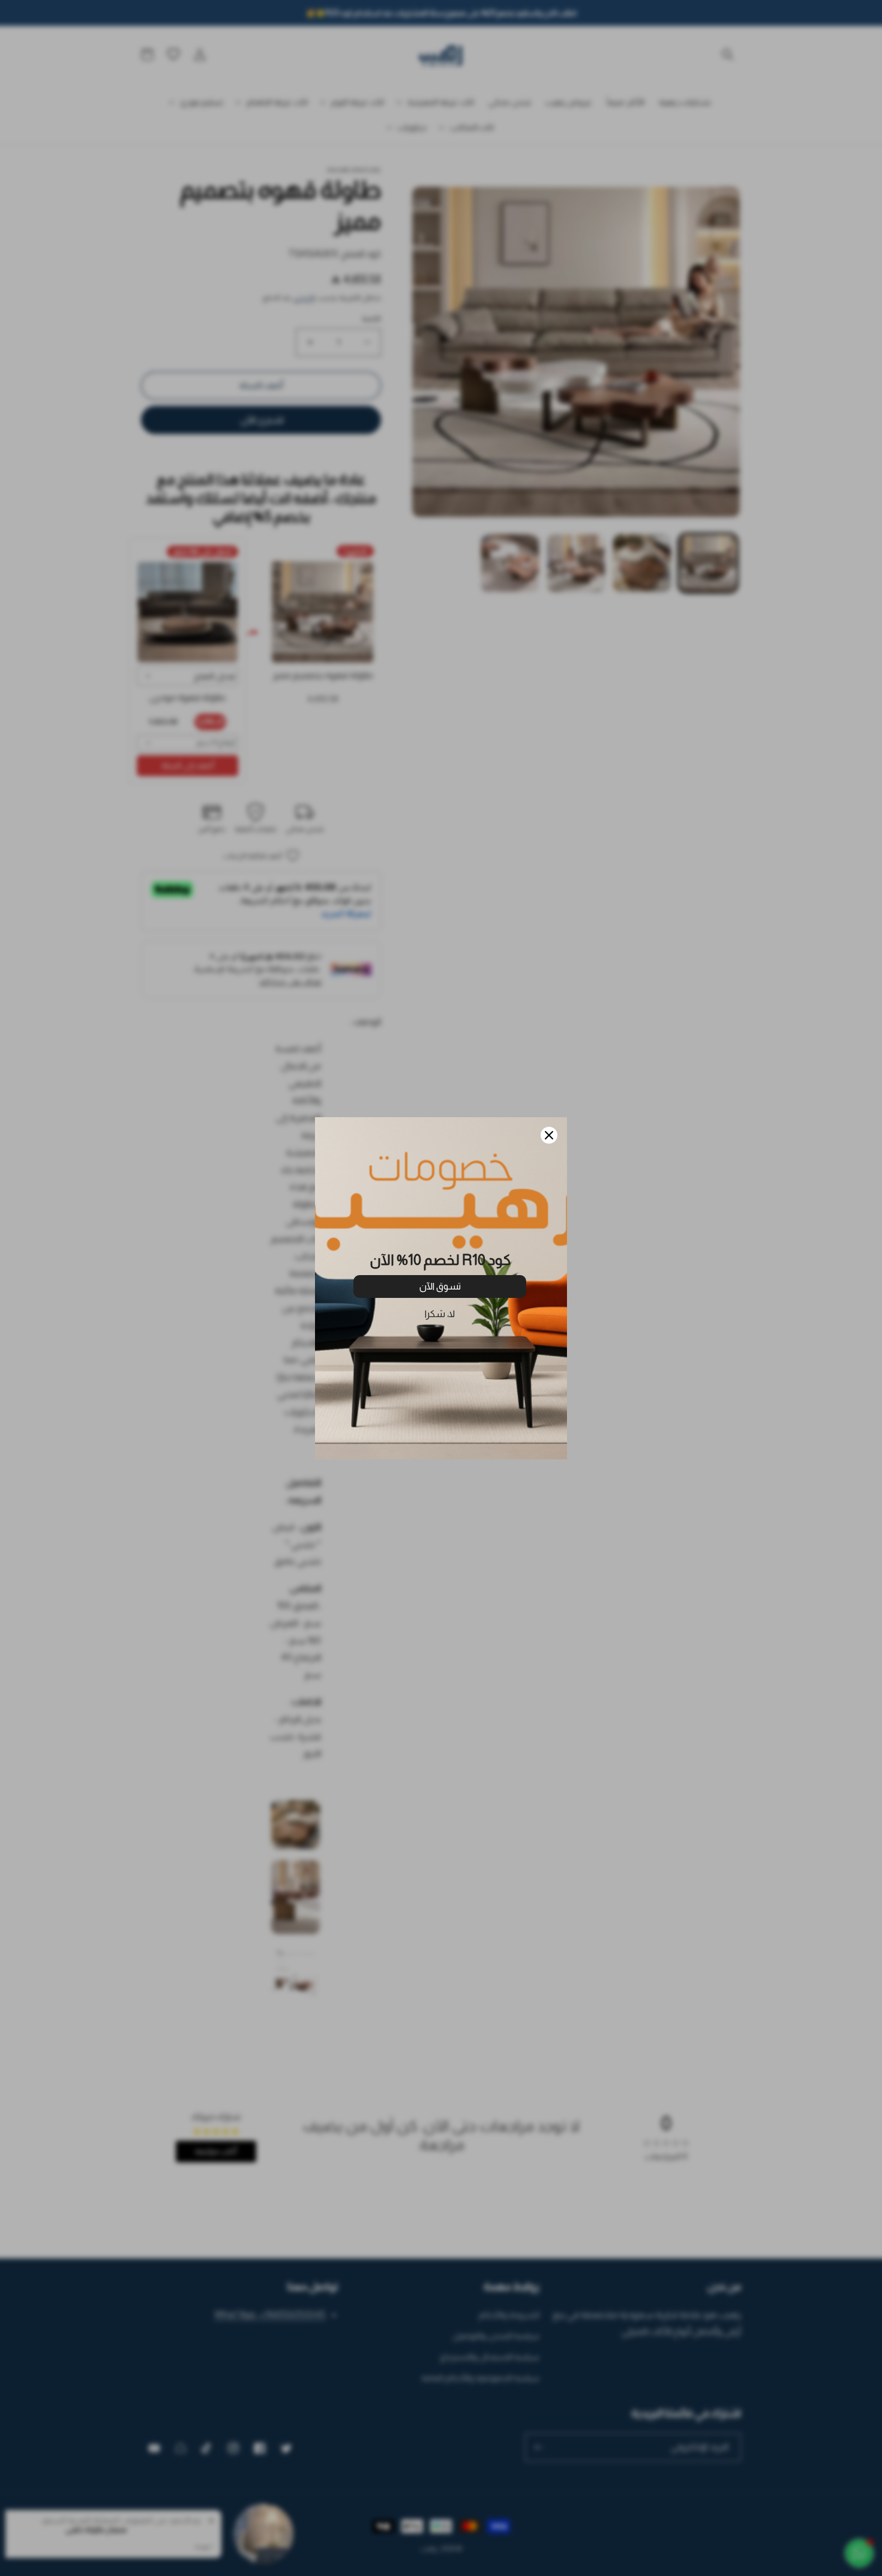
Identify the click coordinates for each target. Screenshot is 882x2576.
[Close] (549, 1135)
